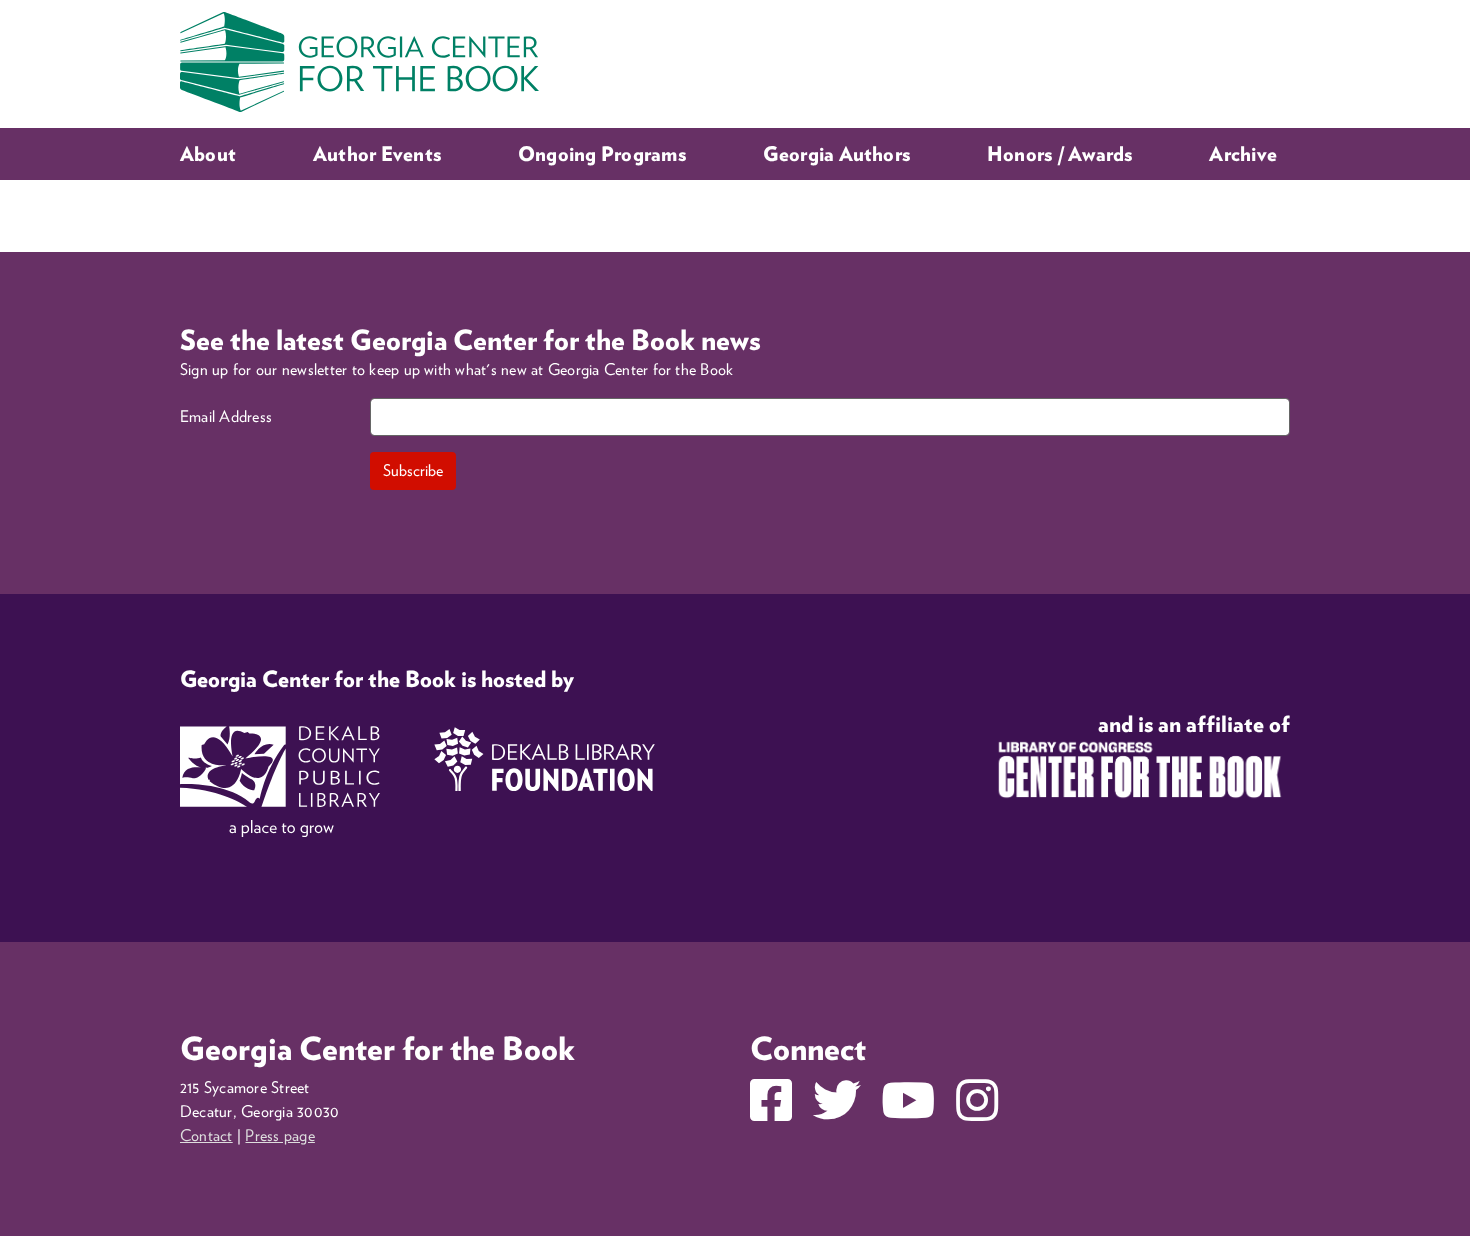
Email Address (226, 416)
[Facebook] (771, 1112)
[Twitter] (837, 1112)
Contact (206, 1135)
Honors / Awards (1060, 154)
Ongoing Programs (602, 154)
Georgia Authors (837, 154)
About (208, 154)
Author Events (377, 154)
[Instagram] (977, 1112)
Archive (1243, 154)
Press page (279, 1135)
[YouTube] (908, 1112)
